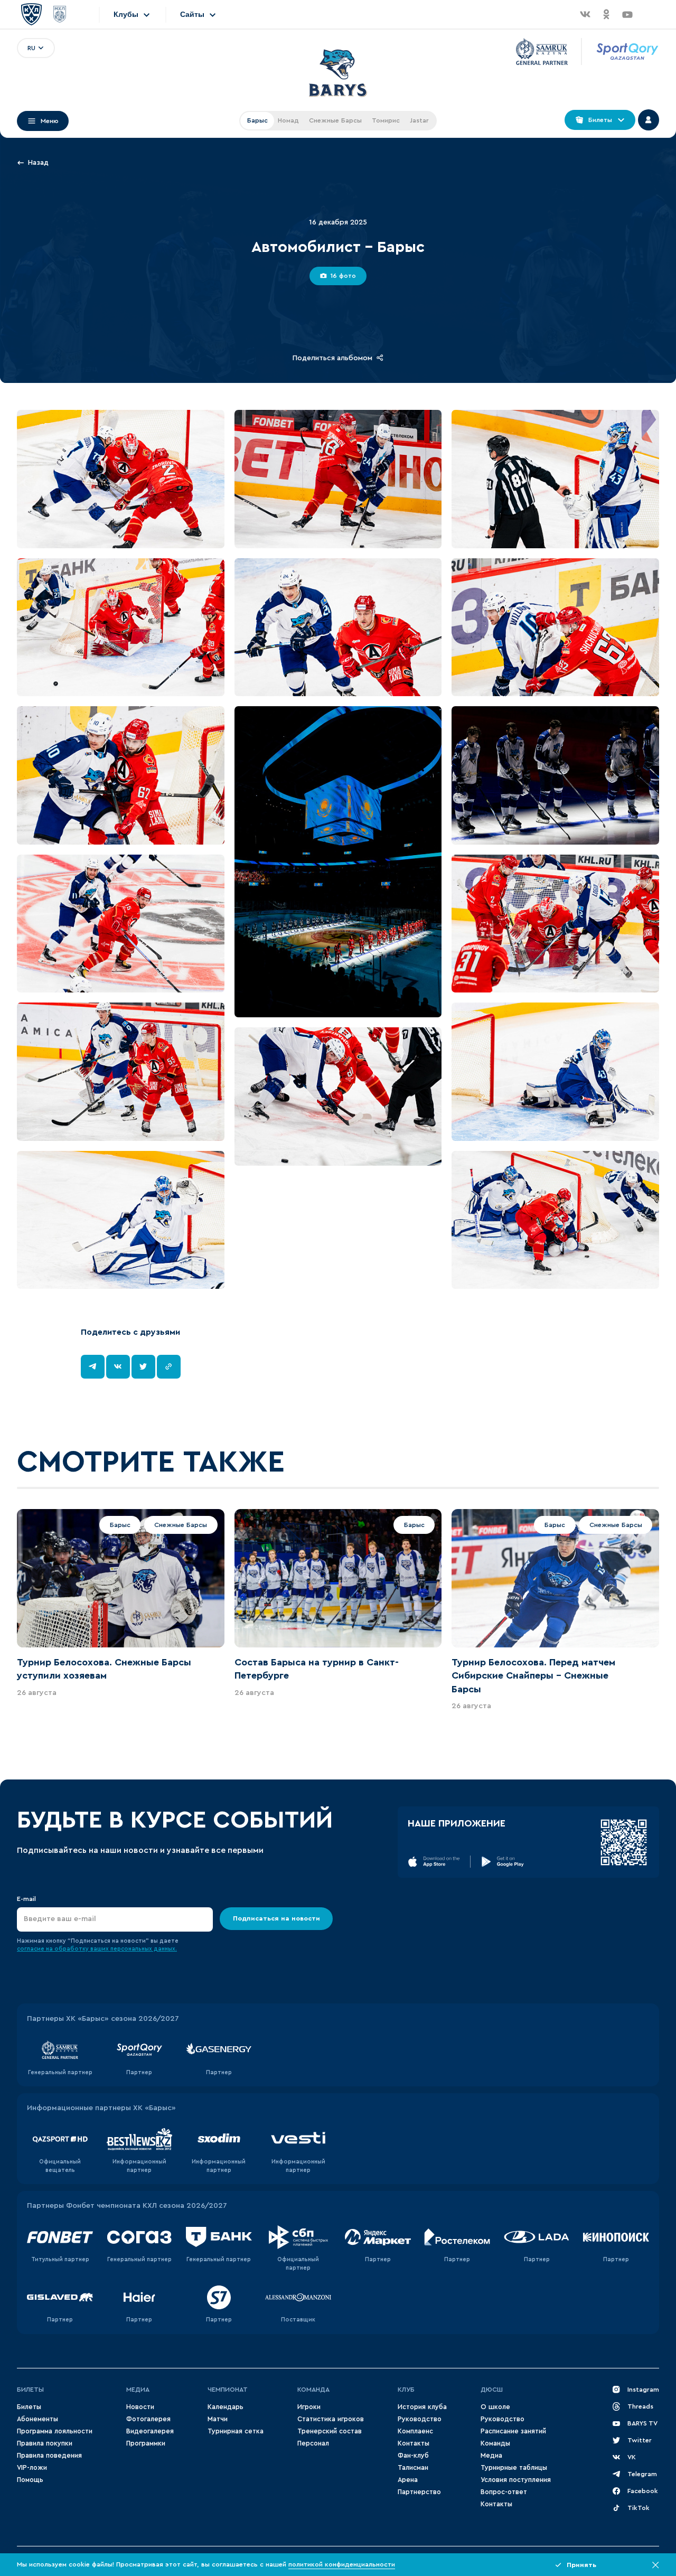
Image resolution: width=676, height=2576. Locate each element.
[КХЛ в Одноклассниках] (606, 14)
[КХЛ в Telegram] (649, 14)
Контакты (414, 2443)
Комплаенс (415, 2431)
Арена (408, 2480)
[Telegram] (93, 1367)
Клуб (406, 2390)
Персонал (313, 2443)
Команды (495, 2443)
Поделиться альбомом (332, 358)
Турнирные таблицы (514, 2468)
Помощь (30, 2480)
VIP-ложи (32, 2468)
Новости (140, 2407)
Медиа (138, 2390)
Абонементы (37, 2419)
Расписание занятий (513, 2431)
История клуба (422, 2407)
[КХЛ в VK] (585, 14)
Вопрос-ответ (504, 2492)
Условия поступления (516, 2480)
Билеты (30, 2390)
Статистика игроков (331, 2419)
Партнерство (419, 2492)
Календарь (226, 2407)
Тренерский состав (330, 2431)
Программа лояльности (55, 2431)
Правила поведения (49, 2456)
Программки (146, 2443)
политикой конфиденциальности (342, 2564)
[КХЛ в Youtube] (627, 14)
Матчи (218, 2419)
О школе (495, 2407)
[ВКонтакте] (118, 1367)
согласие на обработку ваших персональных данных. (97, 1949)
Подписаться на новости (276, 1918)
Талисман (413, 2468)
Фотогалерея (148, 2419)
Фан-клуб (413, 2456)
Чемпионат (228, 2390)
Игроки (309, 2407)
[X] (143, 1367)
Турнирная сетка (236, 2431)
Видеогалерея (150, 2431)
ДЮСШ (492, 2390)
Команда (313, 2390)
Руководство (420, 2419)
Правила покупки (45, 2443)
